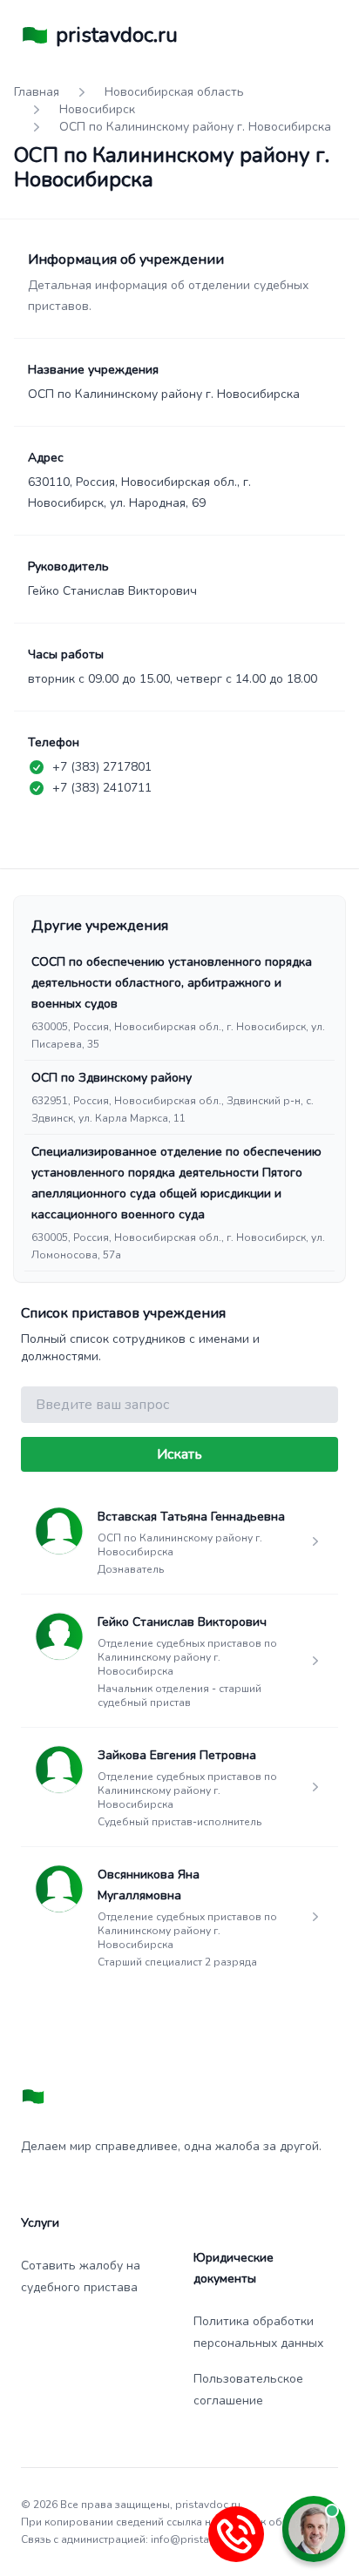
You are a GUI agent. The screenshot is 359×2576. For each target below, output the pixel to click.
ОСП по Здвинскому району (112, 1078)
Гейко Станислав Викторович (182, 1622)
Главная (37, 92)
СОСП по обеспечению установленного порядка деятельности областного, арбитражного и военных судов (172, 983)
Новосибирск (97, 109)
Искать (179, 1454)
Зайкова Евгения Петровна (177, 1755)
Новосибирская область (174, 92)
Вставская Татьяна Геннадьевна (191, 1517)
